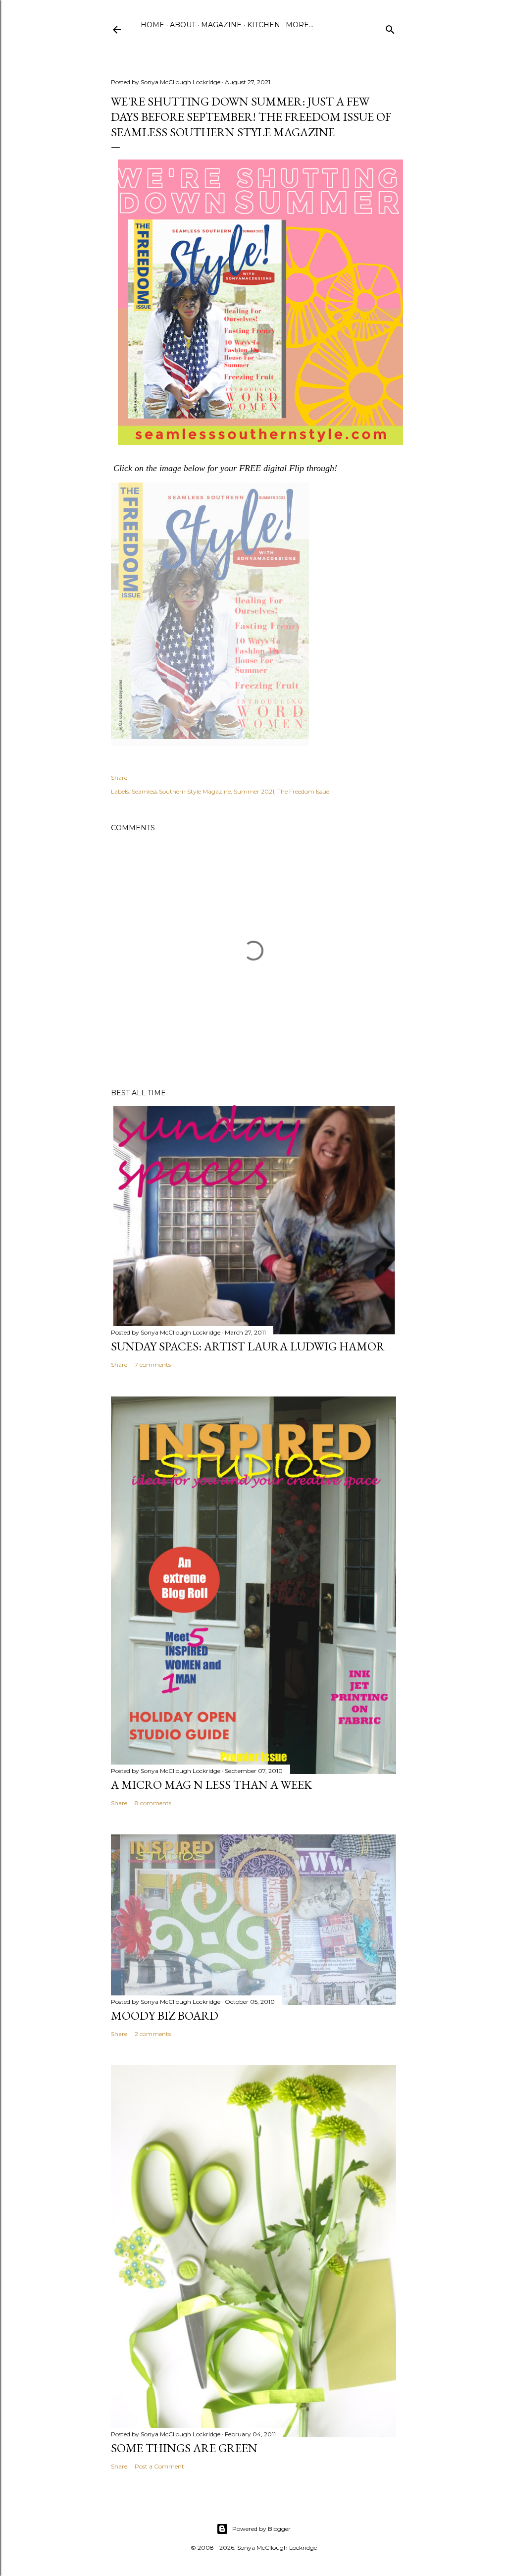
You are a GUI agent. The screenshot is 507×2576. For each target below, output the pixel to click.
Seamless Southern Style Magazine (181, 791)
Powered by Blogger (261, 2529)
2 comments (153, 2034)
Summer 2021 (254, 791)
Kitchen (264, 25)
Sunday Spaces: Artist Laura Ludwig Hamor (248, 1346)
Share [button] (119, 778)
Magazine (221, 25)
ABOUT (183, 25)
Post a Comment (159, 2466)
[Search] (390, 27)
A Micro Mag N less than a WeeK (211, 1785)
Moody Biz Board (165, 2015)
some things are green (184, 2448)
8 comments (153, 1803)
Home (152, 25)
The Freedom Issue (303, 791)
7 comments (153, 1365)
